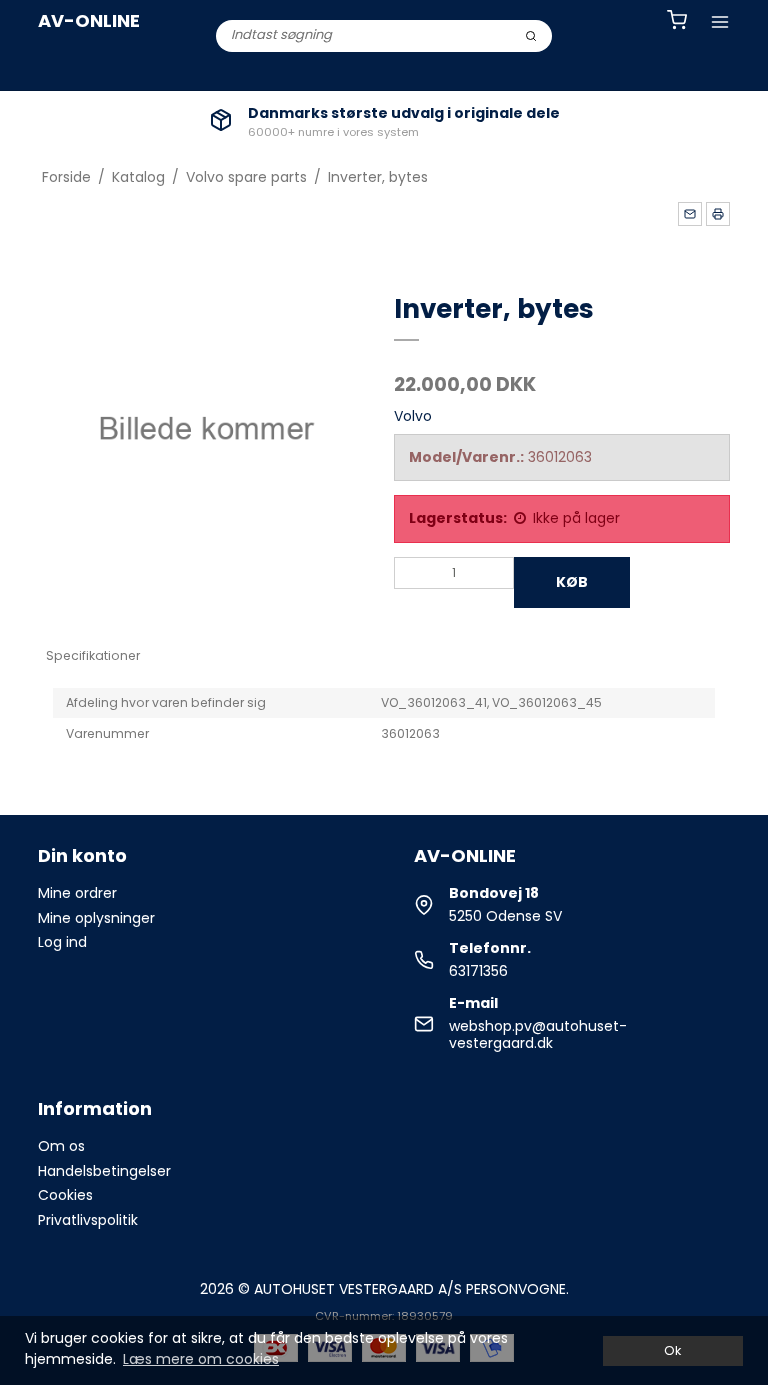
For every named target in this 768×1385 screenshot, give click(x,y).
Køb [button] (572, 582)
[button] (690, 214)
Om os (61, 1146)
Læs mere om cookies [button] (201, 1359)
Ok (672, 1350)
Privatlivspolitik (88, 1220)
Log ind (62, 942)
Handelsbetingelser (104, 1171)
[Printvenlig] (718, 214)
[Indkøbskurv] (677, 22)
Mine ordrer (77, 893)
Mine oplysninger (96, 918)
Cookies (65, 1195)
